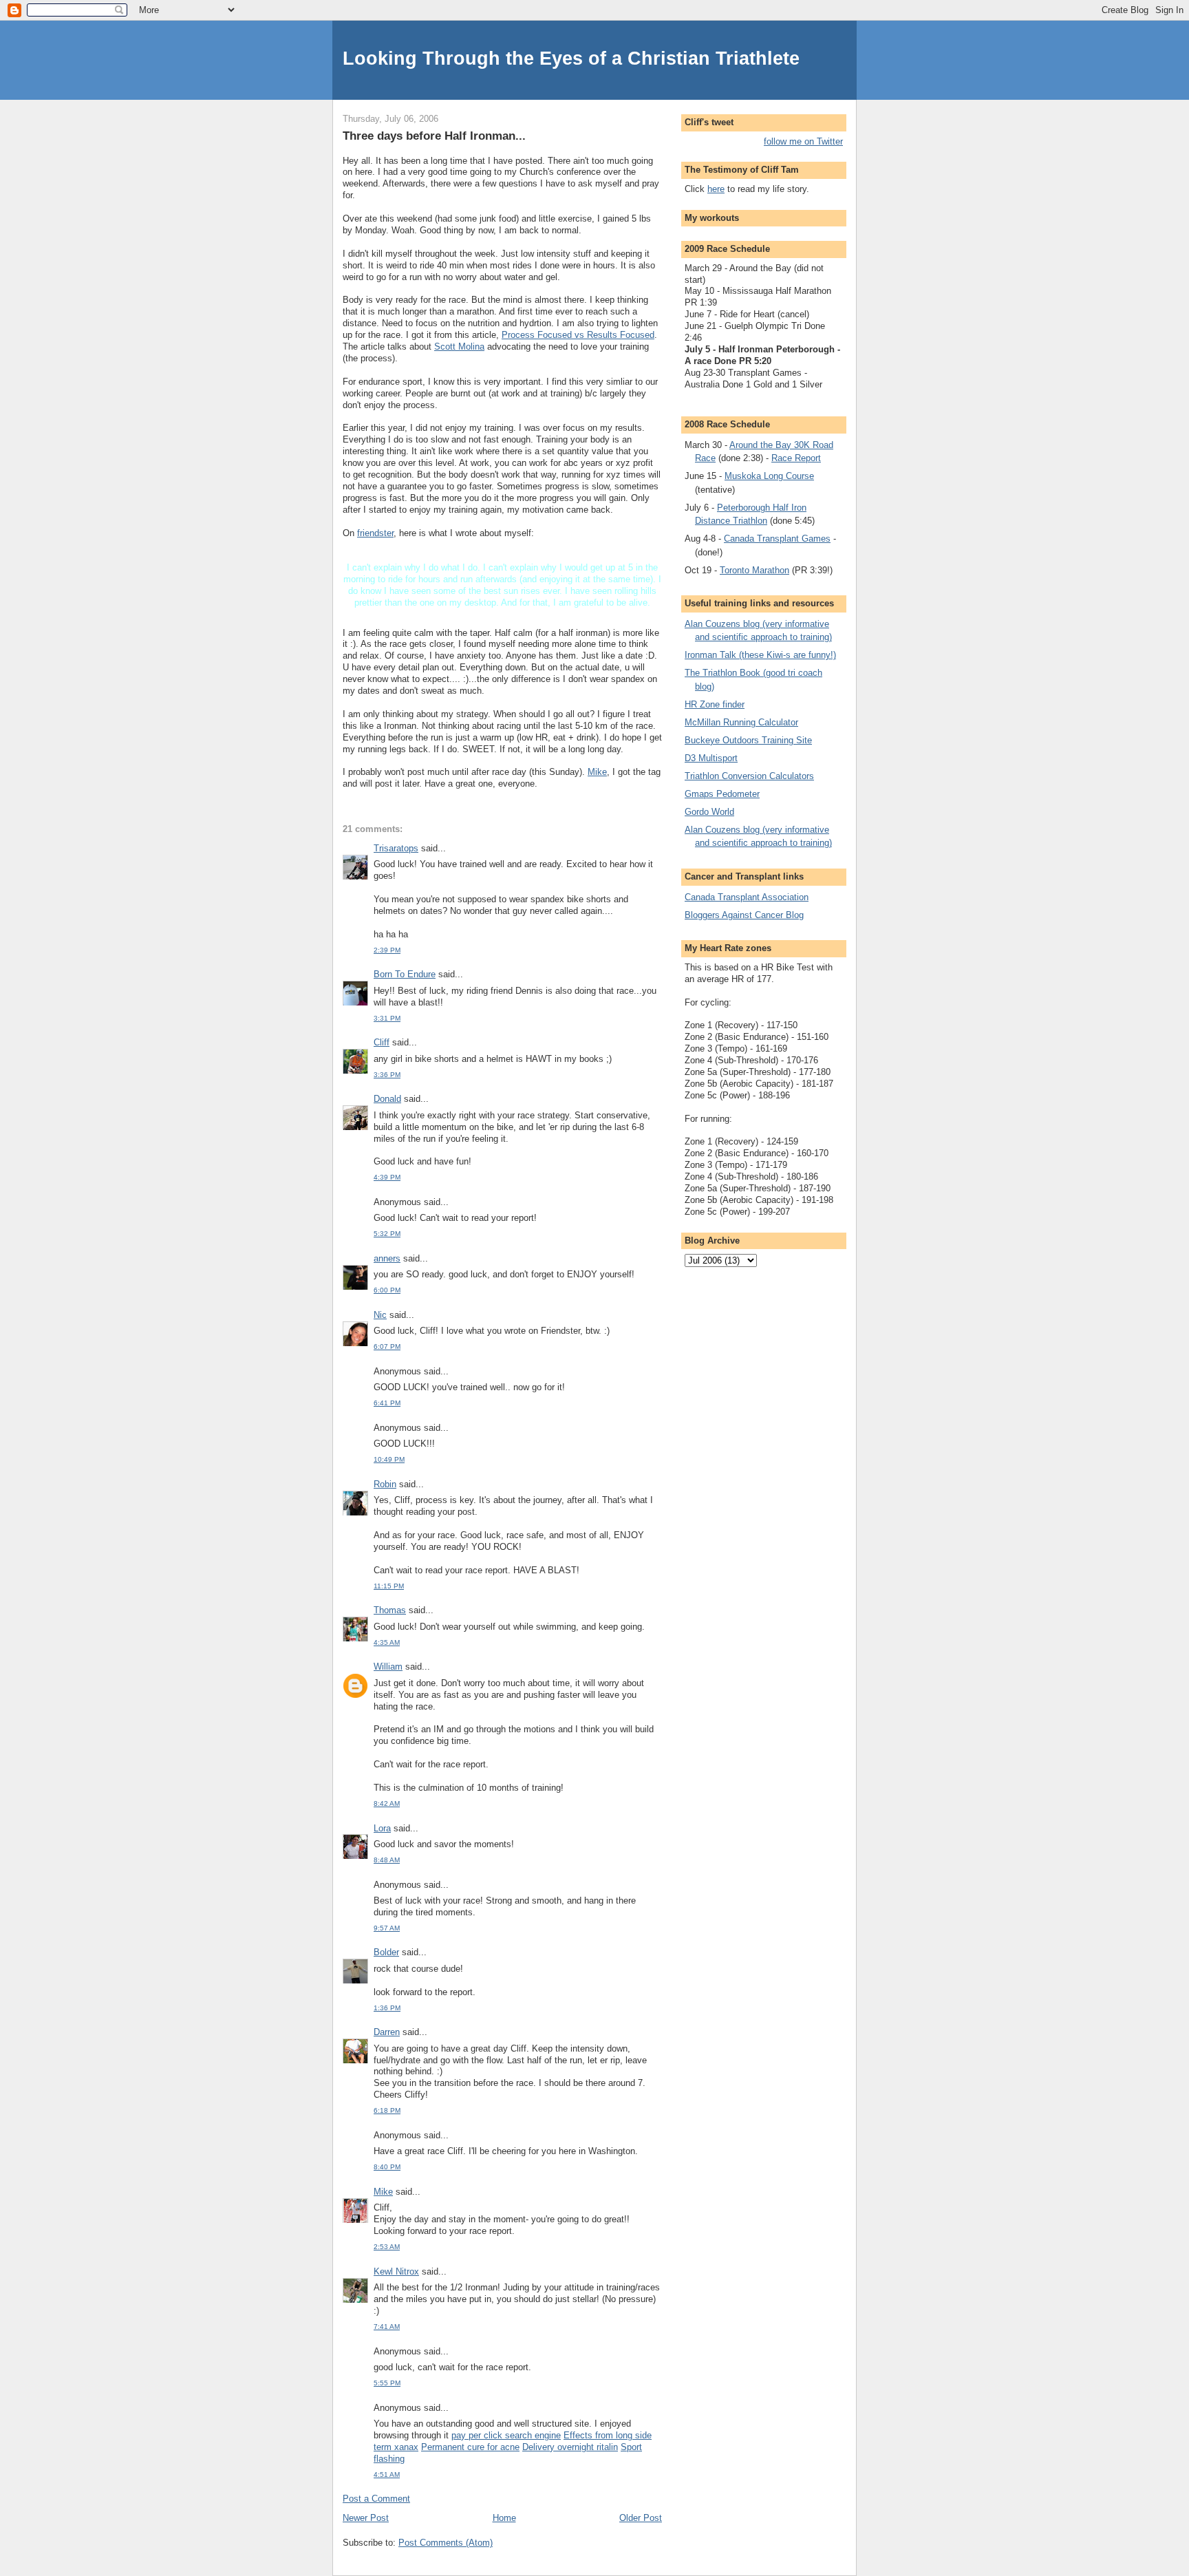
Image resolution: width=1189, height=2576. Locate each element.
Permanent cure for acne (470, 2447)
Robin (385, 1484)
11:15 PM (389, 1586)
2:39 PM (387, 950)
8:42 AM (387, 1803)
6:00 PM (387, 1290)
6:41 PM (387, 1403)
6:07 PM (387, 1346)
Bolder (386, 1952)
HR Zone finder (715, 704)
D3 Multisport (711, 758)
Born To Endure (405, 974)
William (388, 1667)
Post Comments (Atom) (446, 2543)
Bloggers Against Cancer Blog (744, 915)
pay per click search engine (506, 2435)
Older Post (641, 2518)
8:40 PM (387, 2167)
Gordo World (709, 812)
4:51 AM (387, 2474)
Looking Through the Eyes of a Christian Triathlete (571, 58)
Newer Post (366, 2518)
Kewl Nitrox (396, 2271)
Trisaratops (396, 848)
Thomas (390, 1610)
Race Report (796, 458)
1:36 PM (387, 2008)
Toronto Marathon (754, 570)
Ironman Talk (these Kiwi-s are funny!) (760, 655)
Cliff (382, 1042)
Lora (382, 1828)
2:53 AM (387, 2247)
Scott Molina (459, 347)
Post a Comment (376, 2499)
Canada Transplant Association (747, 897)
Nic (380, 1315)
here (716, 189)
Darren (387, 2032)
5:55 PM (387, 2383)
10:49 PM (389, 1459)
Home (504, 2518)
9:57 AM (387, 1928)
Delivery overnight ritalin (570, 2447)
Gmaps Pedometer (722, 794)
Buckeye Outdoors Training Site (748, 740)
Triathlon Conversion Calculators (749, 776)
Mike (597, 772)
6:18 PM (387, 2110)
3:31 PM (387, 1018)
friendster (375, 533)
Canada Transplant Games (777, 539)
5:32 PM (387, 1234)
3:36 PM (387, 1075)
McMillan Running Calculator (741, 722)
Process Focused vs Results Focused (578, 335)
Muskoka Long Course (769, 476)
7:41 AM (387, 2327)
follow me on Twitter (803, 141)
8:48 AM (387, 1860)
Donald (387, 1099)
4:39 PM (387, 1177)
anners (387, 1258)
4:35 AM (387, 1642)
